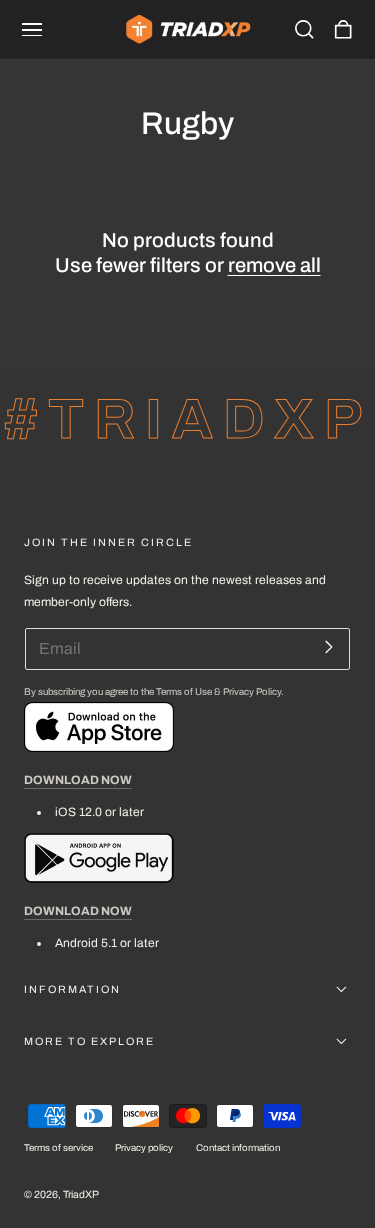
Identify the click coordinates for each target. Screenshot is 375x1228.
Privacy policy (144, 1148)
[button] (32, 30)
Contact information (238, 1148)
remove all (274, 265)
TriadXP (81, 1194)
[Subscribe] (328, 647)
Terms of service (58, 1148)
